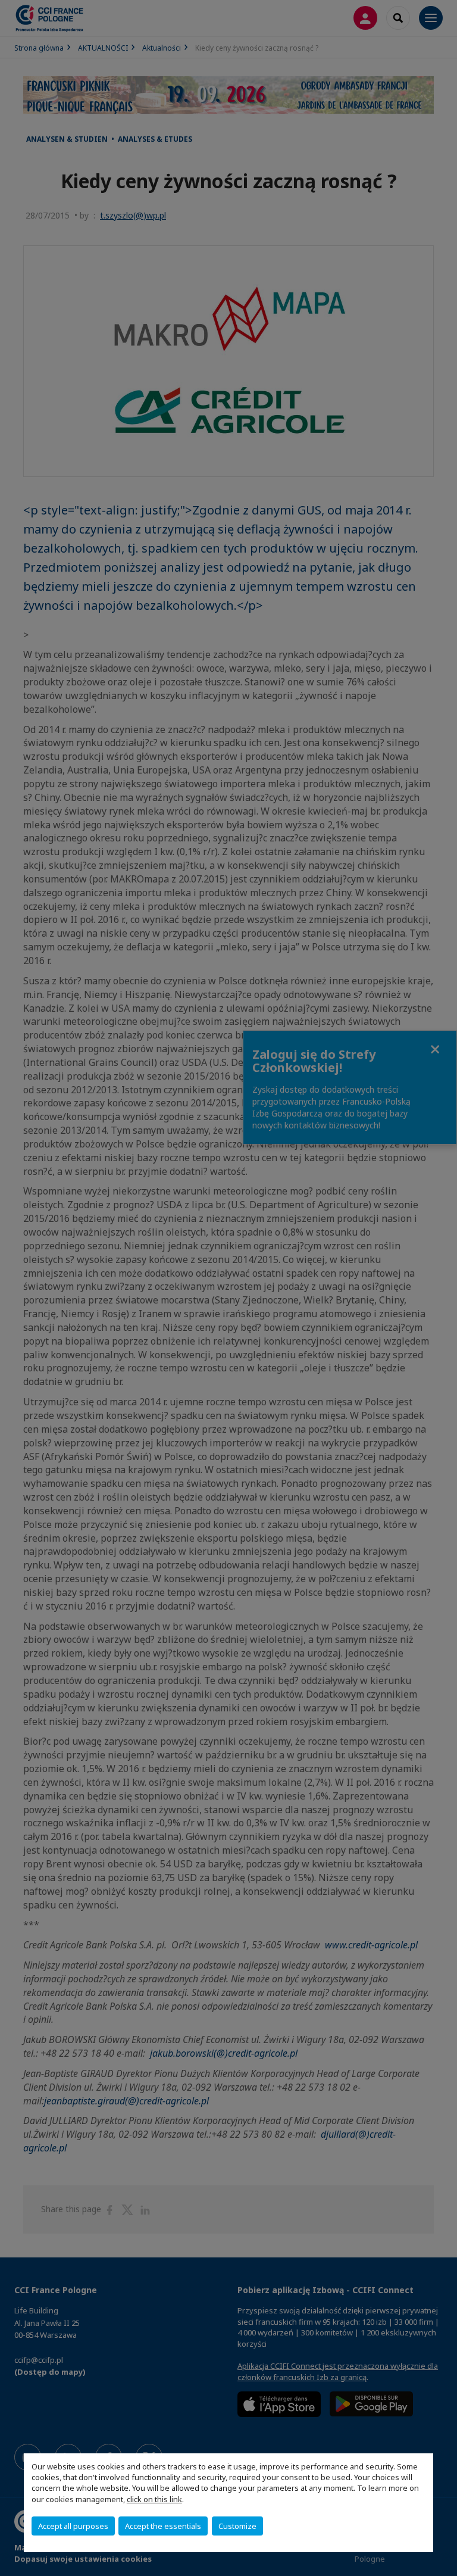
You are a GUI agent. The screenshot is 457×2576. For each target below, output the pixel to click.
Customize (237, 2526)
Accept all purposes (73, 2526)
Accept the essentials (163, 2526)
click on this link (154, 2499)
